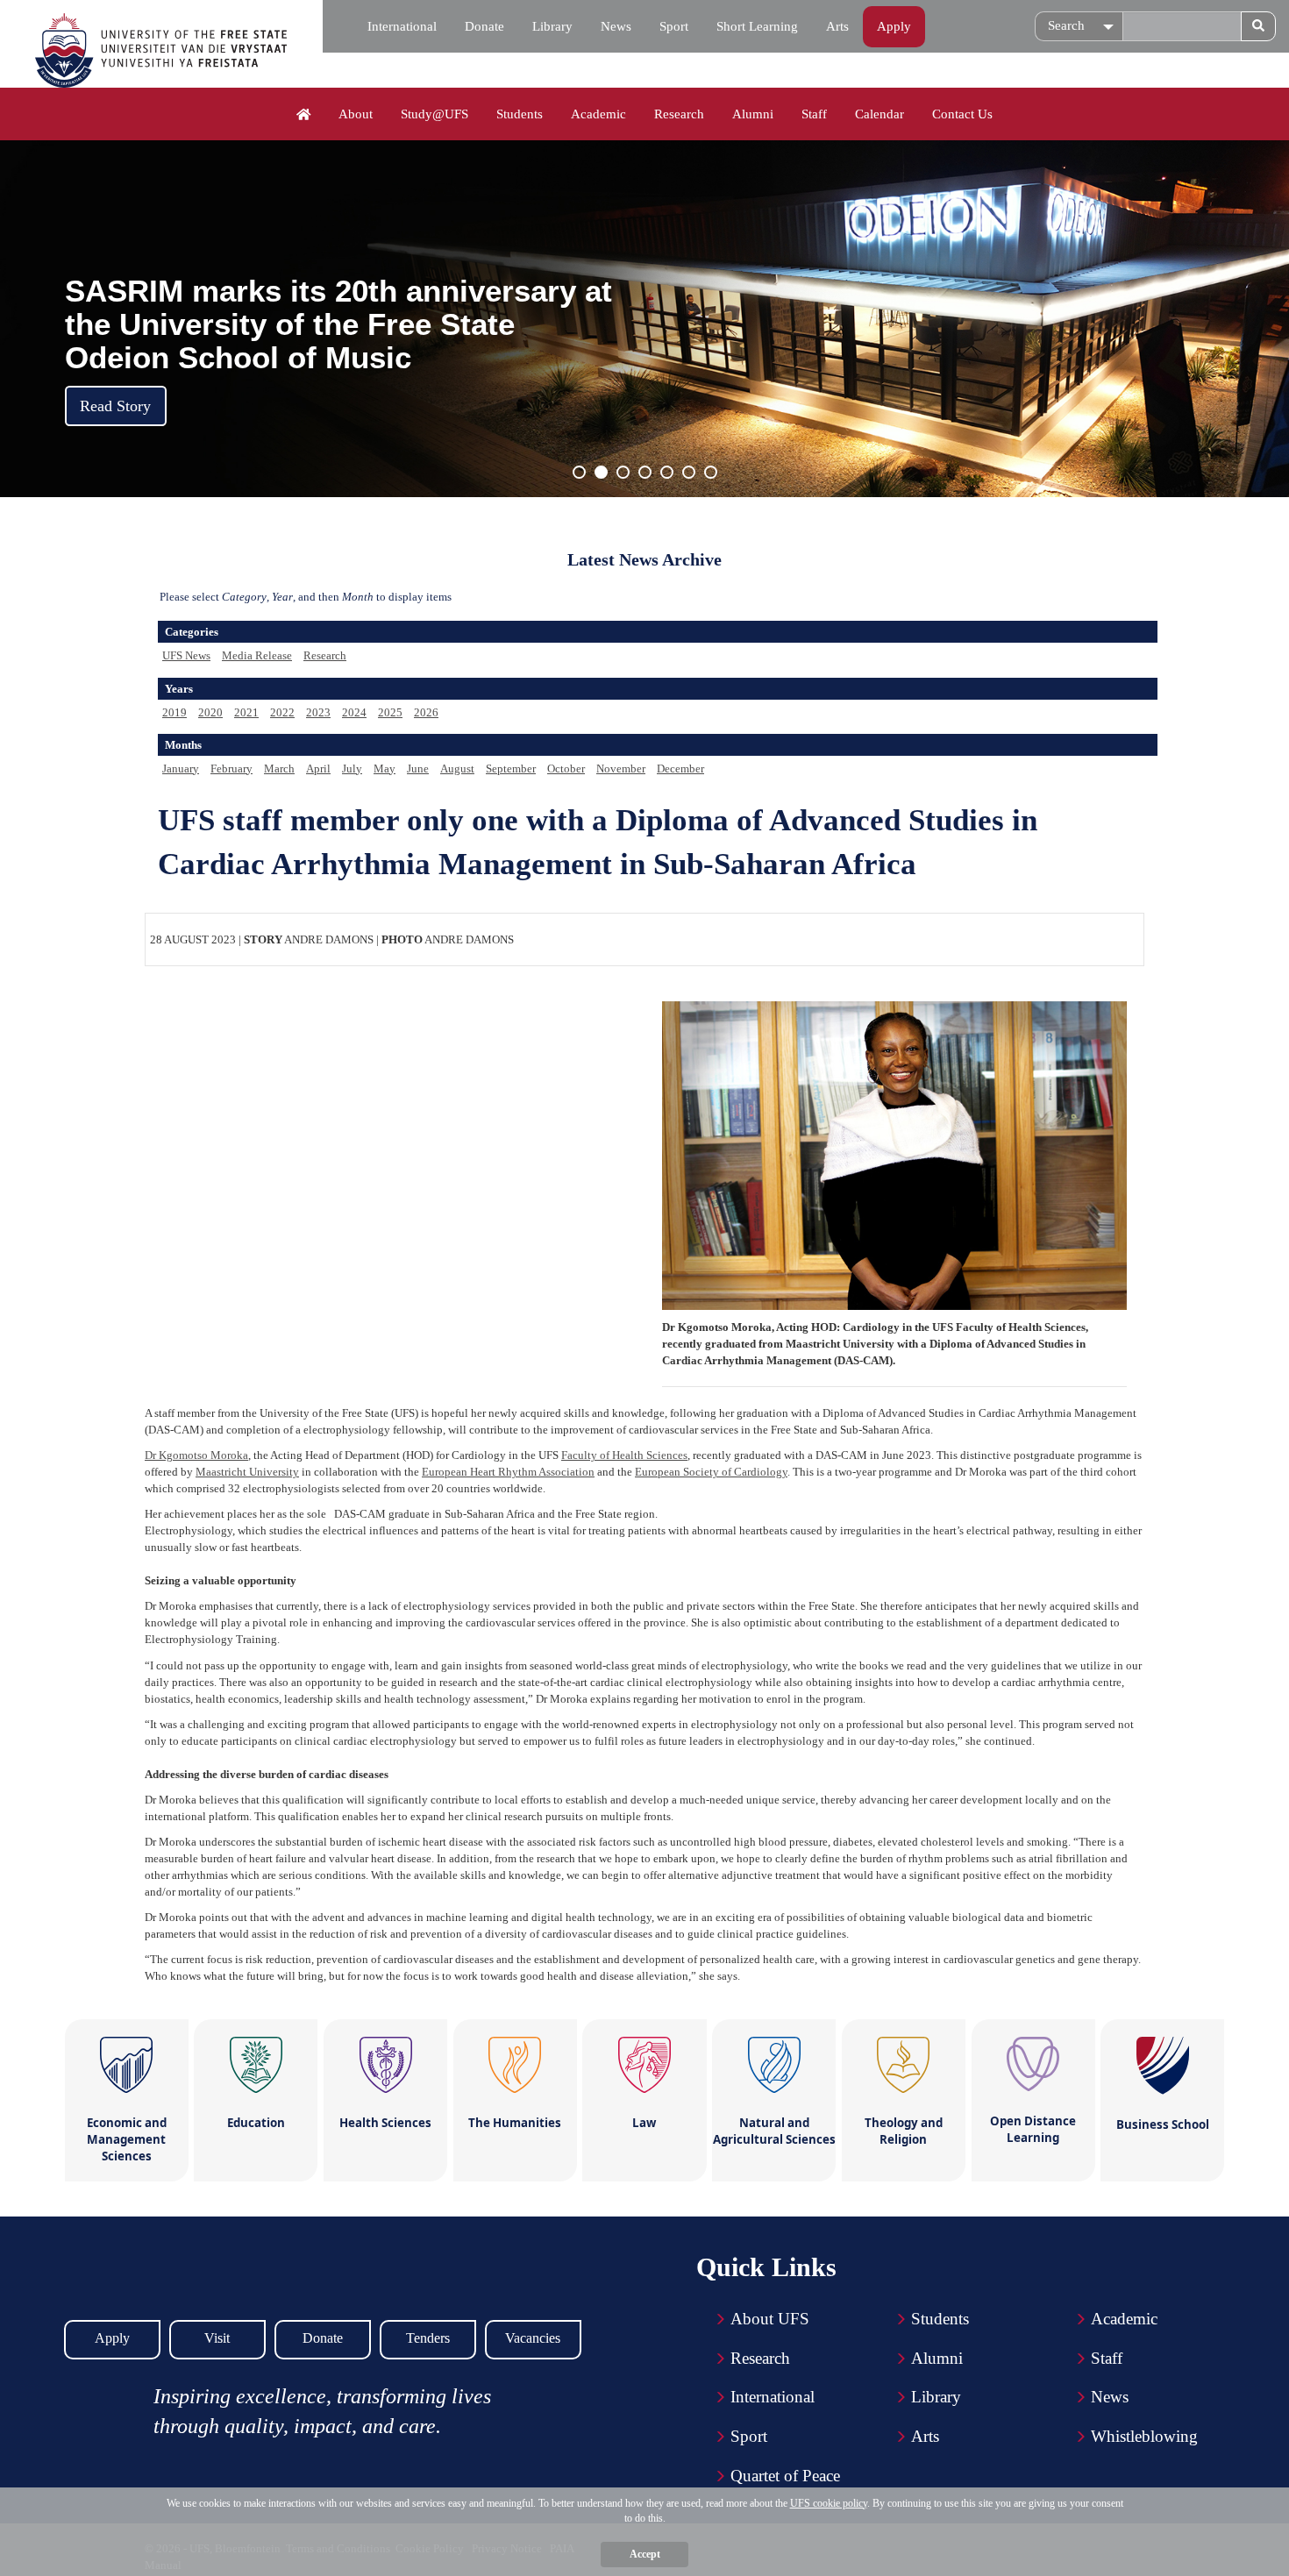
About (356, 114)
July (352, 769)
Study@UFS (434, 114)
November (621, 769)
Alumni (753, 114)
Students (520, 114)
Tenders (428, 2338)
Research (679, 114)
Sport (674, 26)
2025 (390, 712)
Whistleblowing (1144, 2436)
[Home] (304, 115)
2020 (210, 712)
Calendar (880, 114)
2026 (426, 712)
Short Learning (757, 26)
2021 (246, 712)
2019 (174, 712)
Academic (598, 114)
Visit (217, 2338)
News (616, 26)
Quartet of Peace (785, 2476)
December (680, 769)
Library (552, 26)
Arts (837, 26)
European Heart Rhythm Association (508, 1472)
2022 (282, 712)
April (318, 769)
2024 (354, 712)
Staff (814, 114)
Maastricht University (247, 1472)
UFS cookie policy (829, 2503)
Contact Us (962, 114)
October (566, 769)
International (402, 26)
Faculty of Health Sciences (624, 1455)
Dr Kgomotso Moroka (196, 1455)
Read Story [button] (115, 406)
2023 (318, 712)
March (279, 769)
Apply (894, 26)
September (511, 769)
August (457, 769)
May (385, 769)
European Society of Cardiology (711, 1472)
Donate (484, 26)
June (418, 769)
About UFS (770, 2319)
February (231, 769)
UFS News (186, 655)
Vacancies (533, 2338)
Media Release (257, 655)
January (181, 769)
